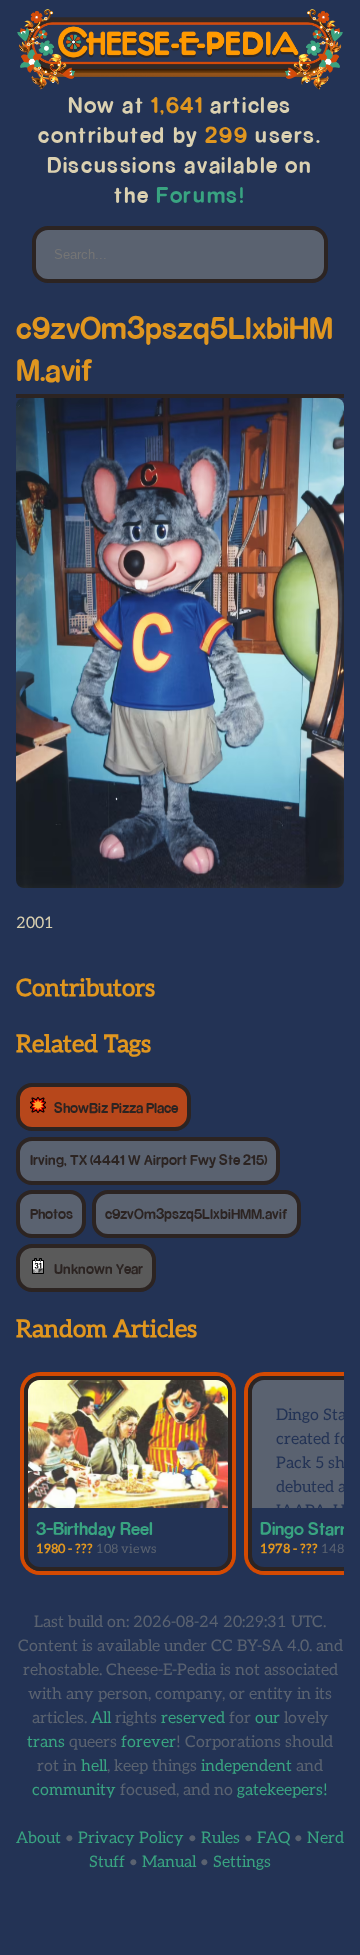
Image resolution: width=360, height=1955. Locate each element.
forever (148, 1742)
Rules (220, 1838)
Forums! (201, 194)
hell (94, 1766)
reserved (193, 1718)
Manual (169, 1862)
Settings (242, 1862)
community (74, 1790)
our (267, 1718)
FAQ (273, 1838)
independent (246, 1766)
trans (46, 1742)
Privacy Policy (131, 1838)
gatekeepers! (282, 1790)
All (101, 1718)
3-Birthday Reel (94, 1528)
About (38, 1838)
